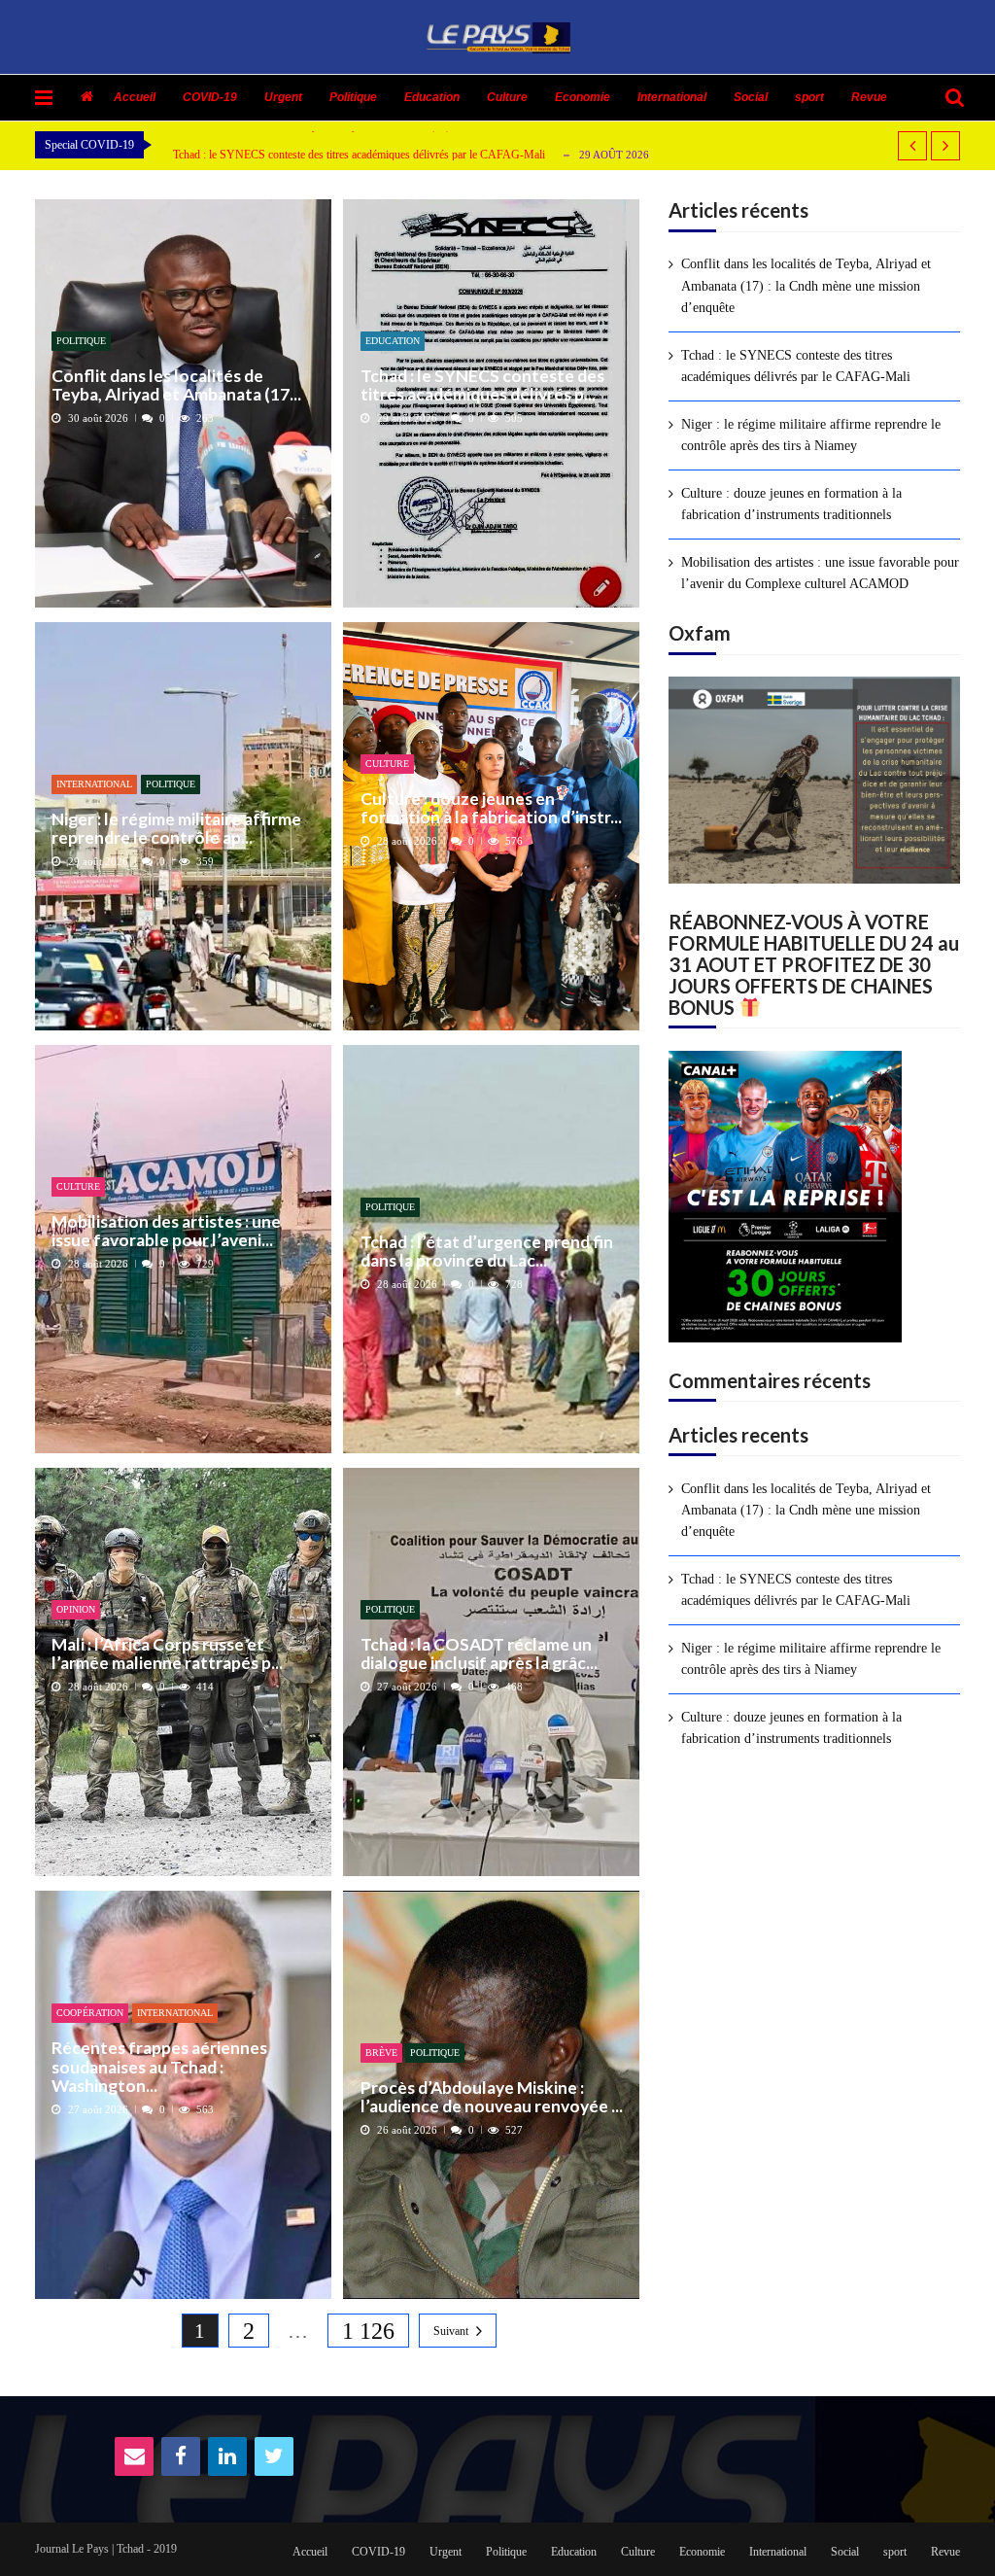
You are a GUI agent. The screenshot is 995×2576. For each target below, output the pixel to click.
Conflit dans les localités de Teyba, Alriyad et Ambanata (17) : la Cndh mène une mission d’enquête (806, 286)
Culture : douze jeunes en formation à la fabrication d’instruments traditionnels (791, 504)
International (672, 97)
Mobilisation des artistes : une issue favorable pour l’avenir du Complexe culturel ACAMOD (820, 573)
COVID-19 (210, 97)
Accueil (135, 97)
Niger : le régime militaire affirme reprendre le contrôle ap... (176, 829)
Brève (381, 2053)
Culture (507, 97)
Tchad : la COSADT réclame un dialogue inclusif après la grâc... (479, 1654)
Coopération (90, 2013)
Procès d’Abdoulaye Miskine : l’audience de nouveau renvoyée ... (492, 2097)
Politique (353, 97)
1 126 (368, 2331)
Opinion (76, 1609)
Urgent (283, 97)
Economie (583, 97)
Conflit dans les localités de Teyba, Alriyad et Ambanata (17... (176, 385)
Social (751, 97)
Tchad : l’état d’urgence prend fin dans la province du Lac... (487, 1252)
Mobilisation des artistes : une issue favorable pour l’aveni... (166, 1231)
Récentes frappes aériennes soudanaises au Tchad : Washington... (159, 2067)
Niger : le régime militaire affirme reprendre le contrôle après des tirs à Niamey (811, 435)
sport (809, 97)
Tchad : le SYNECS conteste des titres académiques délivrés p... (482, 385)
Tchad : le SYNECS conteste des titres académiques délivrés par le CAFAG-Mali (359, 154)
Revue (869, 97)
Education (432, 97)
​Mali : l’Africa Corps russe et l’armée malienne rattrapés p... (167, 1654)
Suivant (451, 2331)
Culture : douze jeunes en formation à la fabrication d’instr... (491, 808)
